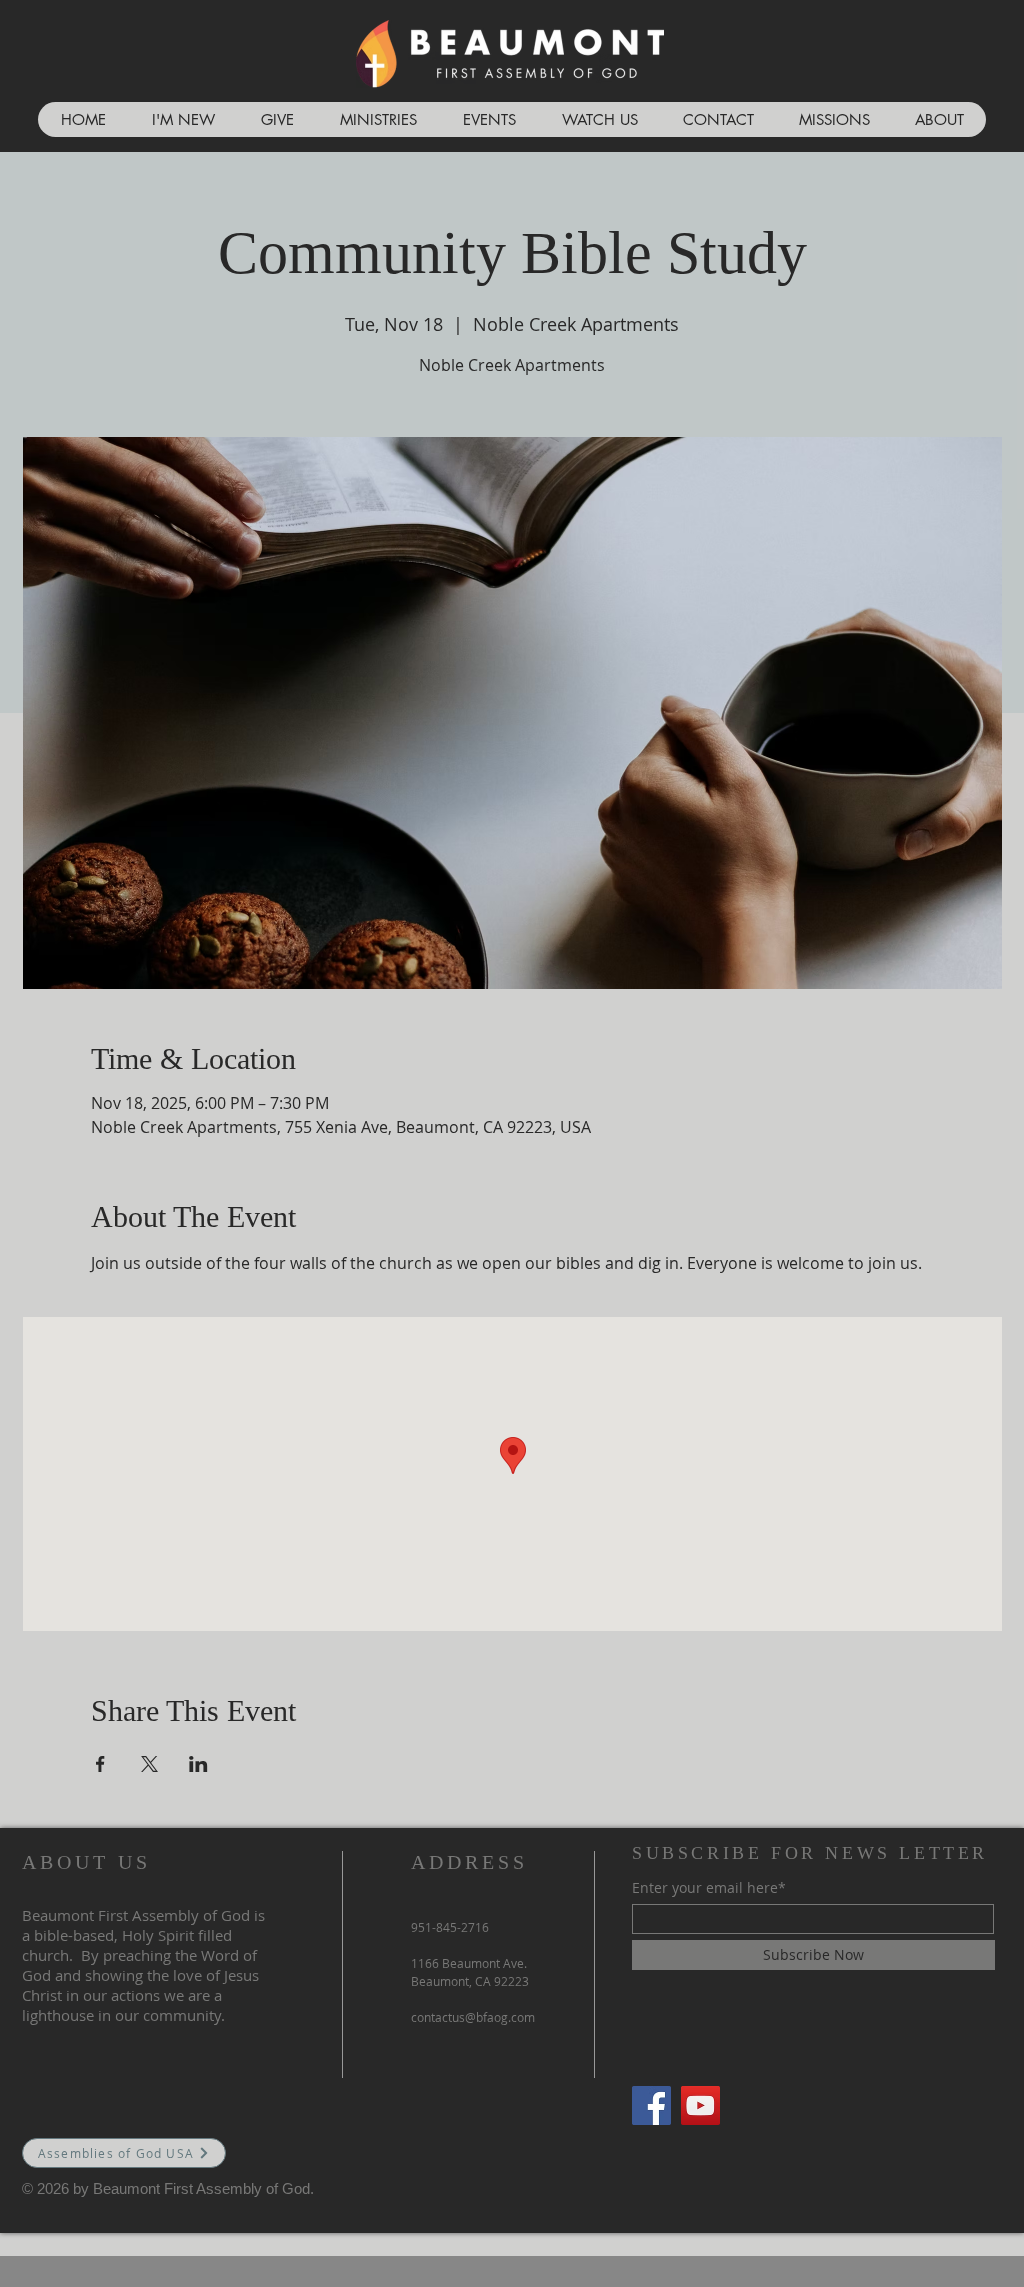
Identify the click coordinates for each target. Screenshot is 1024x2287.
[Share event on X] (149, 1764)
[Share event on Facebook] (100, 1764)
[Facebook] (651, 2105)
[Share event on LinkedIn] (198, 1764)
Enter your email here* (709, 1888)
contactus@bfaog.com (473, 2017)
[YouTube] (700, 2105)
